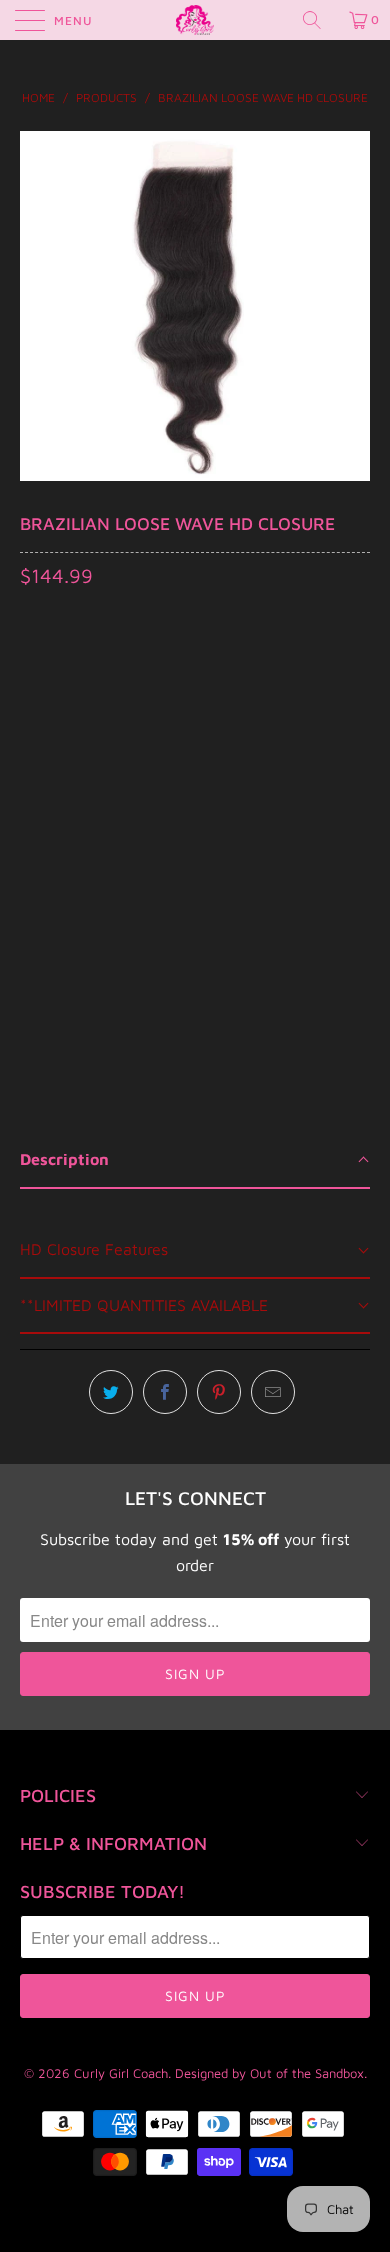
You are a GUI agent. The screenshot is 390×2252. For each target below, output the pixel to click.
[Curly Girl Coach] (195, 20)
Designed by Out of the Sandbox (269, 2073)
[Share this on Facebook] (165, 1392)
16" (91, 718)
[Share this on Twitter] (111, 1392)
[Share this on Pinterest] (219, 1392)
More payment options (195, 940)
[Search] (319, 20)
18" (141, 718)
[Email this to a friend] (273, 1392)
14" (41, 718)
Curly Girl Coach (121, 2073)
